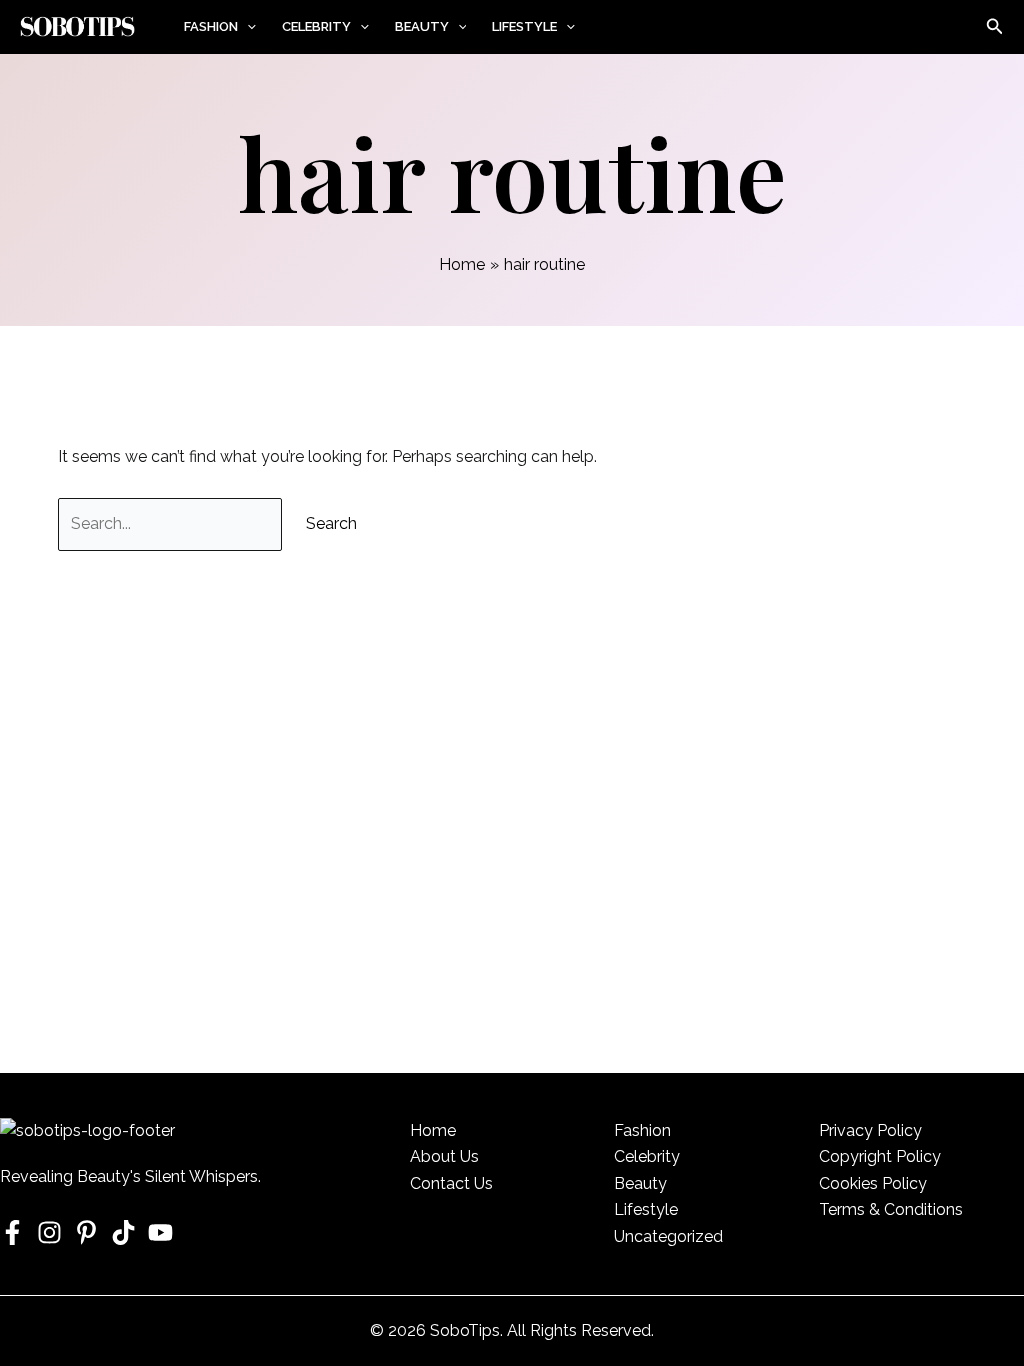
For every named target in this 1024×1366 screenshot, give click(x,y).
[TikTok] (123, 1232)
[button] (247, 27)
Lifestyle (524, 26)
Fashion (211, 26)
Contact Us (451, 1183)
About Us (444, 1156)
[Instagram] (49, 1232)
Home (433, 1130)
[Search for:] (172, 523)
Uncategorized (668, 1236)
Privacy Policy (870, 1130)
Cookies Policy (873, 1183)
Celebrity (316, 26)
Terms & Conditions (891, 1209)
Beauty (422, 26)
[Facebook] (12, 1232)
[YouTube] (160, 1232)
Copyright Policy (880, 1156)
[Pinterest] (86, 1232)
